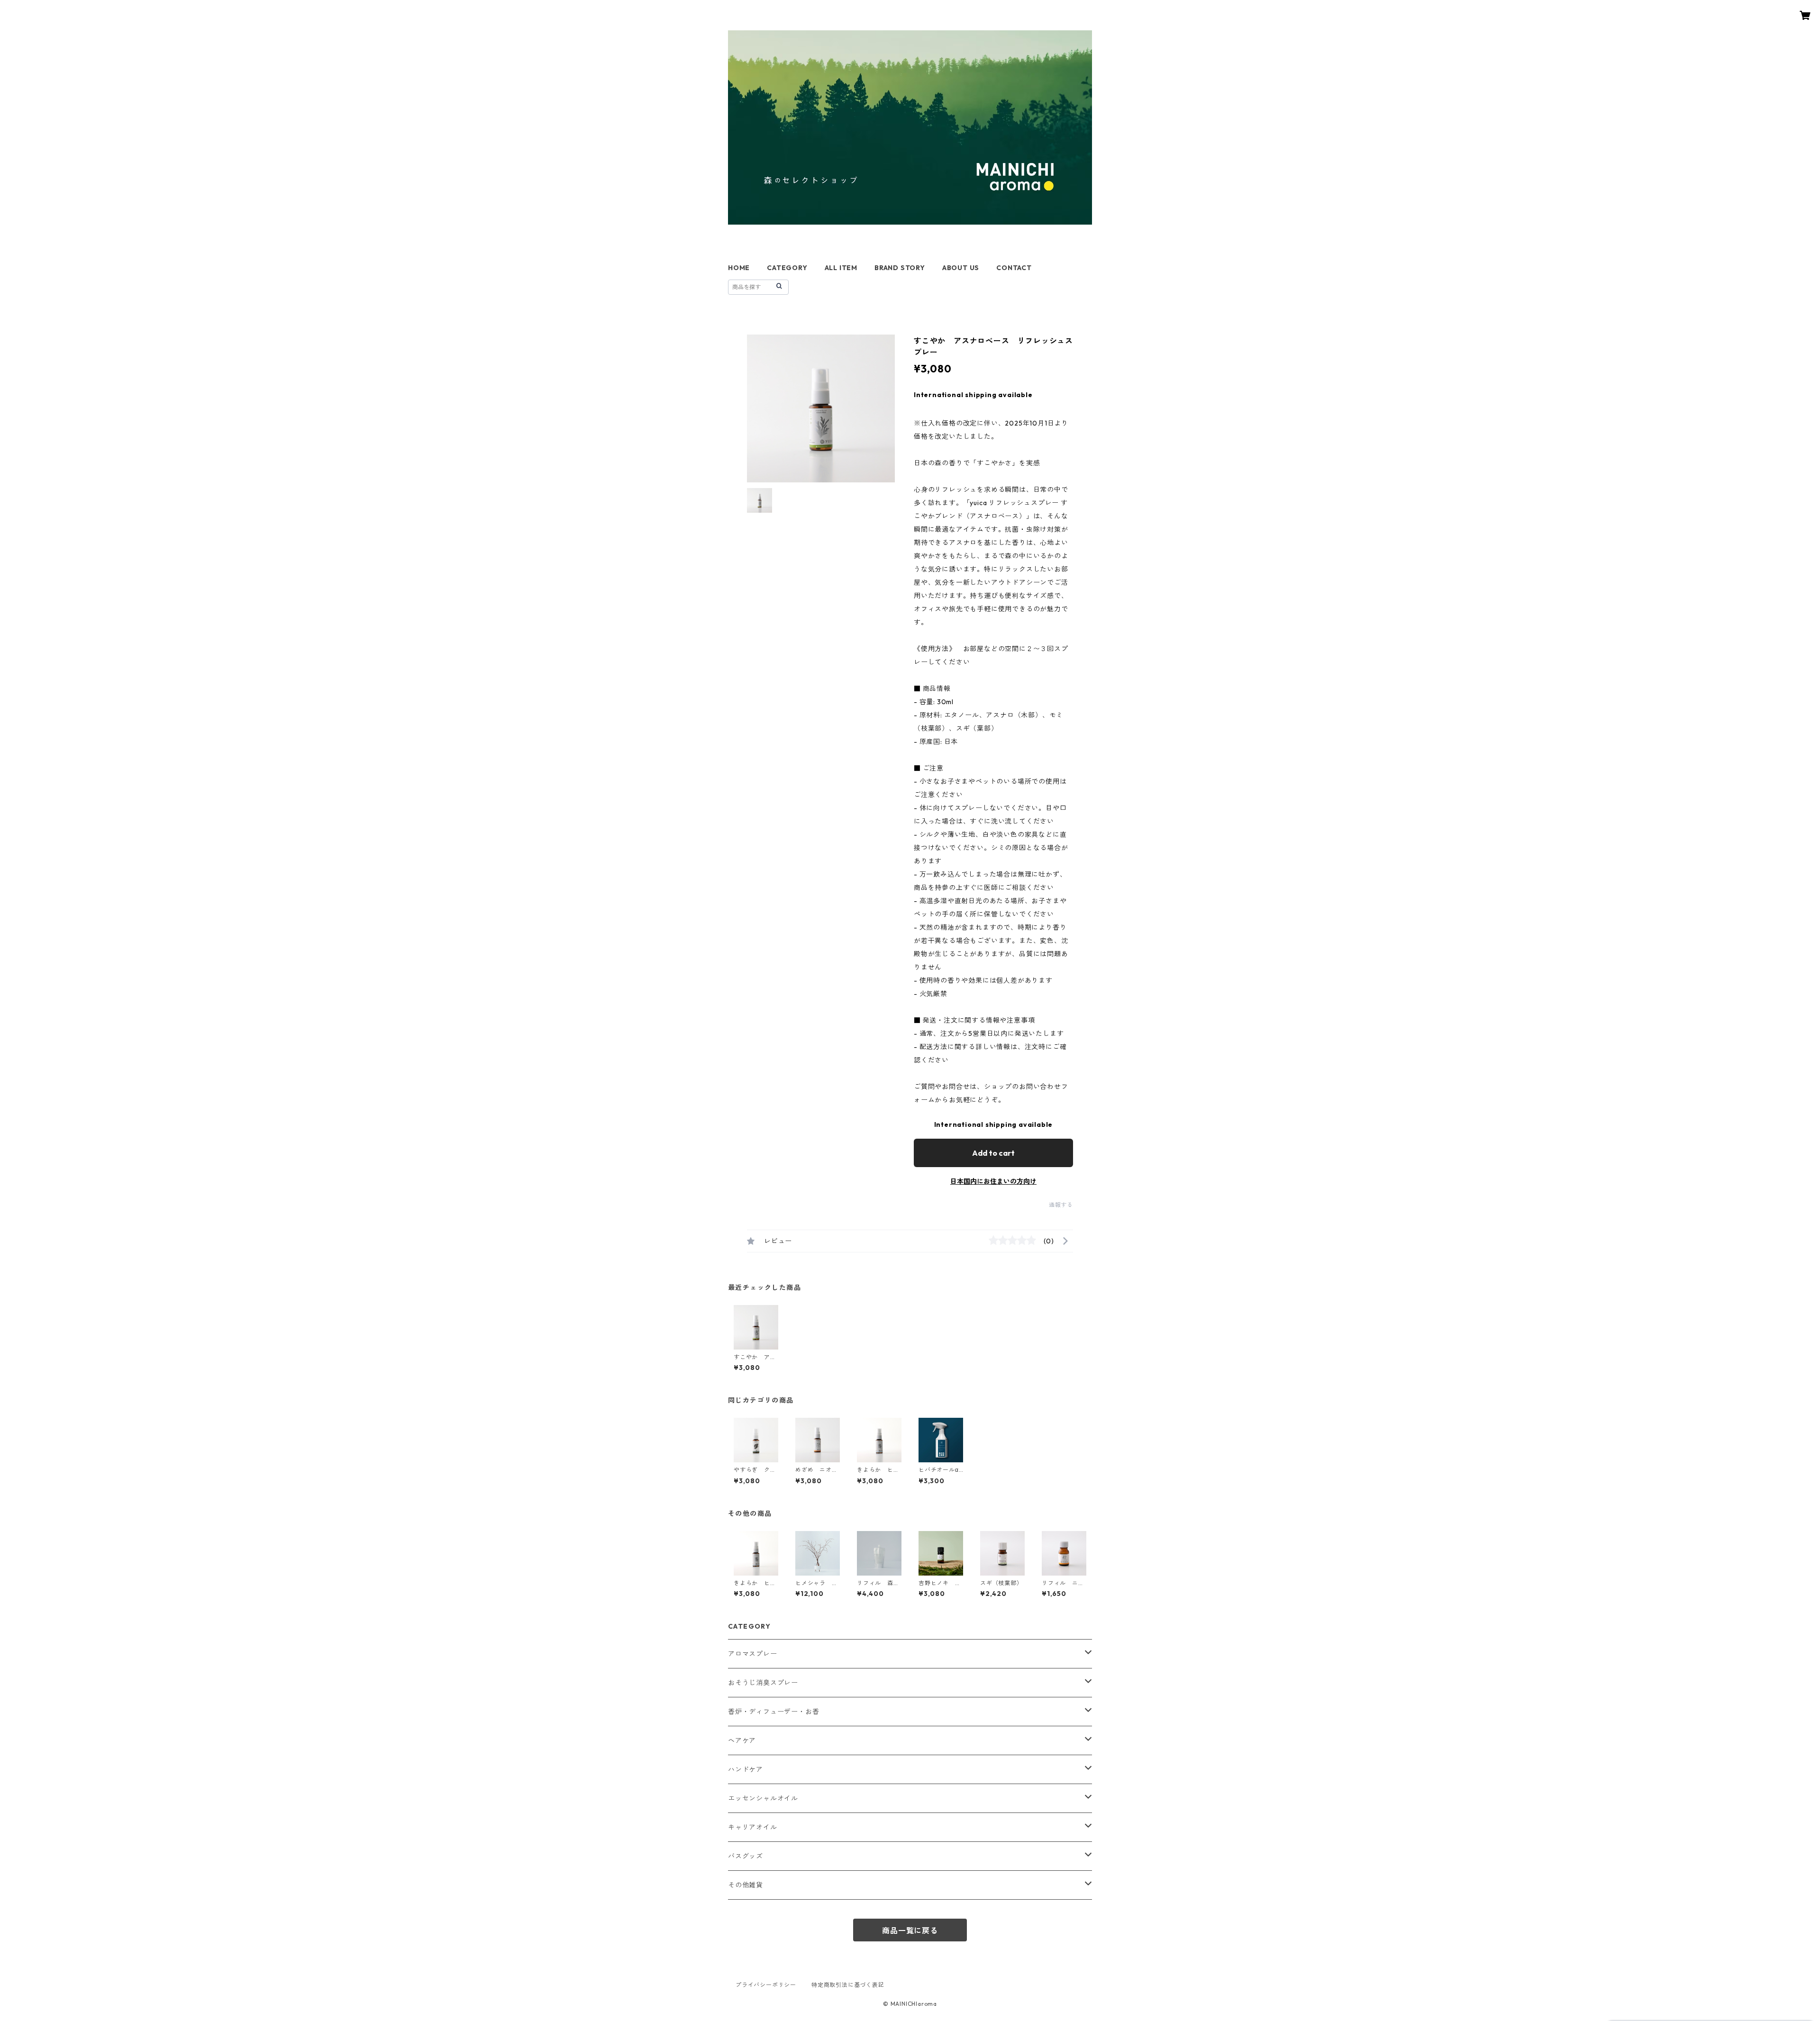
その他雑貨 (746, 1885)
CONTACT (1014, 268)
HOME (739, 268)
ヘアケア (742, 1740)
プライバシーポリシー (766, 1985)
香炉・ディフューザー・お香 (773, 1712)
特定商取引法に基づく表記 (848, 1985)
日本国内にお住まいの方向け (993, 1181)
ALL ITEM (841, 268)
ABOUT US (961, 268)
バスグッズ (746, 1856)
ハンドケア (746, 1769)
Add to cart (993, 1153)
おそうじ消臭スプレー (763, 1683)
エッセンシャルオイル (763, 1798)
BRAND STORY (900, 268)
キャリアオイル (753, 1827)
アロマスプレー (753, 1654)
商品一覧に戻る (910, 1930)
